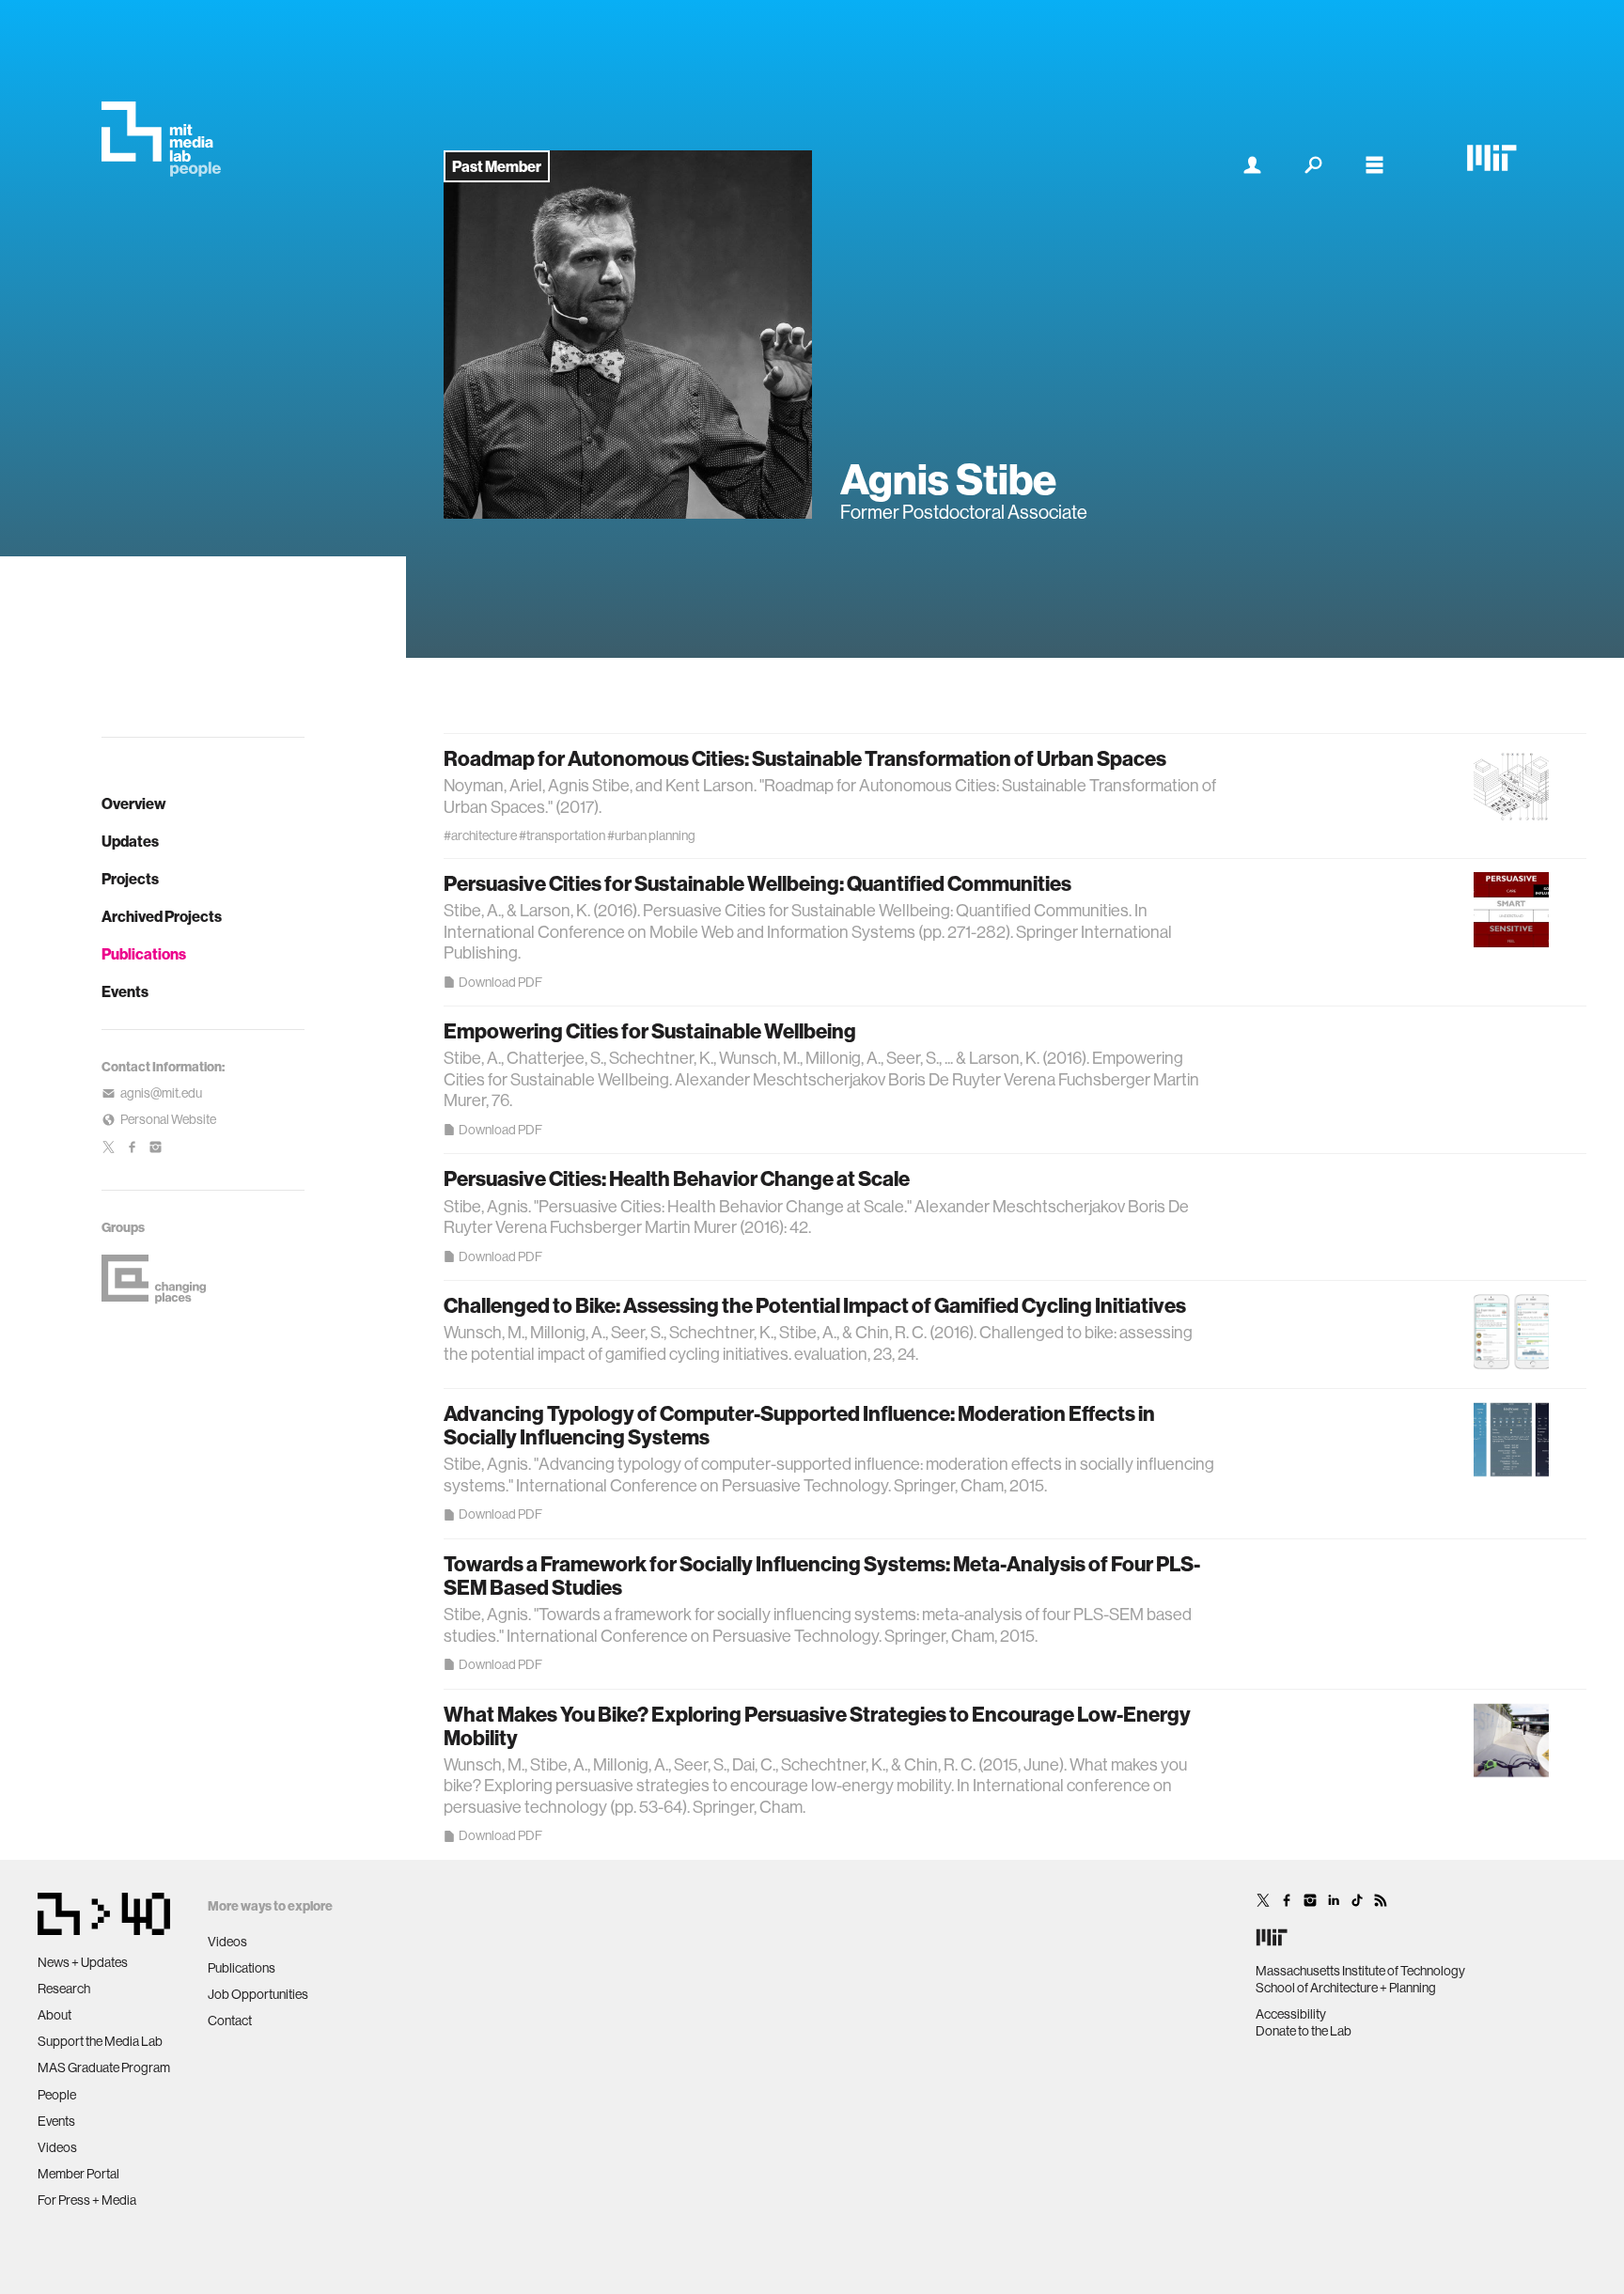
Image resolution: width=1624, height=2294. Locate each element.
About (55, 2015)
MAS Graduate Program (104, 2068)
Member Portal (78, 2174)
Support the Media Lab (100, 2041)
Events (125, 991)
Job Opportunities (258, 1994)
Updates (130, 841)
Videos (57, 2147)
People (57, 2095)
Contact (230, 2021)
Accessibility (1291, 2014)
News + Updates (83, 1962)
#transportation (562, 835)
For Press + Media (87, 2200)
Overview (134, 804)
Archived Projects (162, 916)
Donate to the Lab (1304, 2031)
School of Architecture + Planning (1346, 1988)
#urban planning (651, 835)
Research (64, 1989)
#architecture (480, 835)
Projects (130, 879)
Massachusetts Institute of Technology (1360, 1971)
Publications (144, 954)
